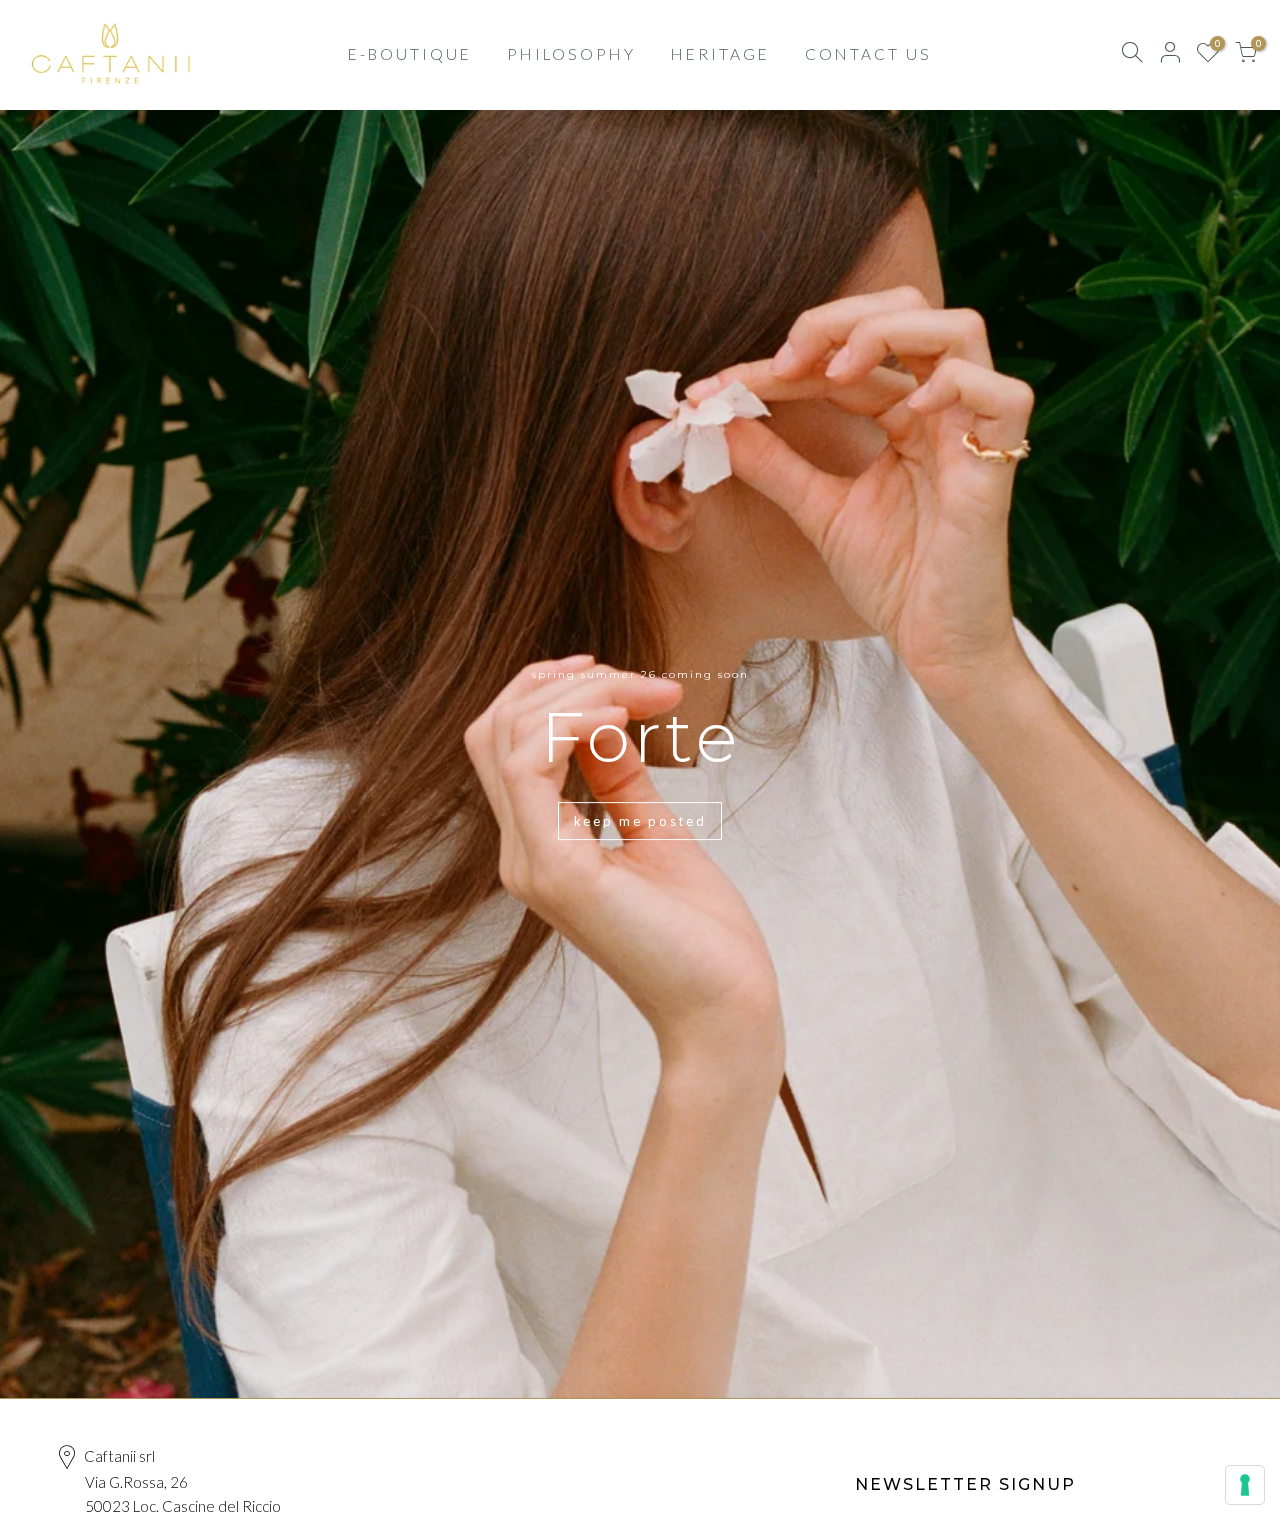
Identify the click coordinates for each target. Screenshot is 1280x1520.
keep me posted (640, 821)
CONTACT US (868, 54)
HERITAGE (720, 54)
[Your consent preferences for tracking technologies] (1245, 1485)
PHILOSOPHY (571, 54)
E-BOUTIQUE (410, 54)
